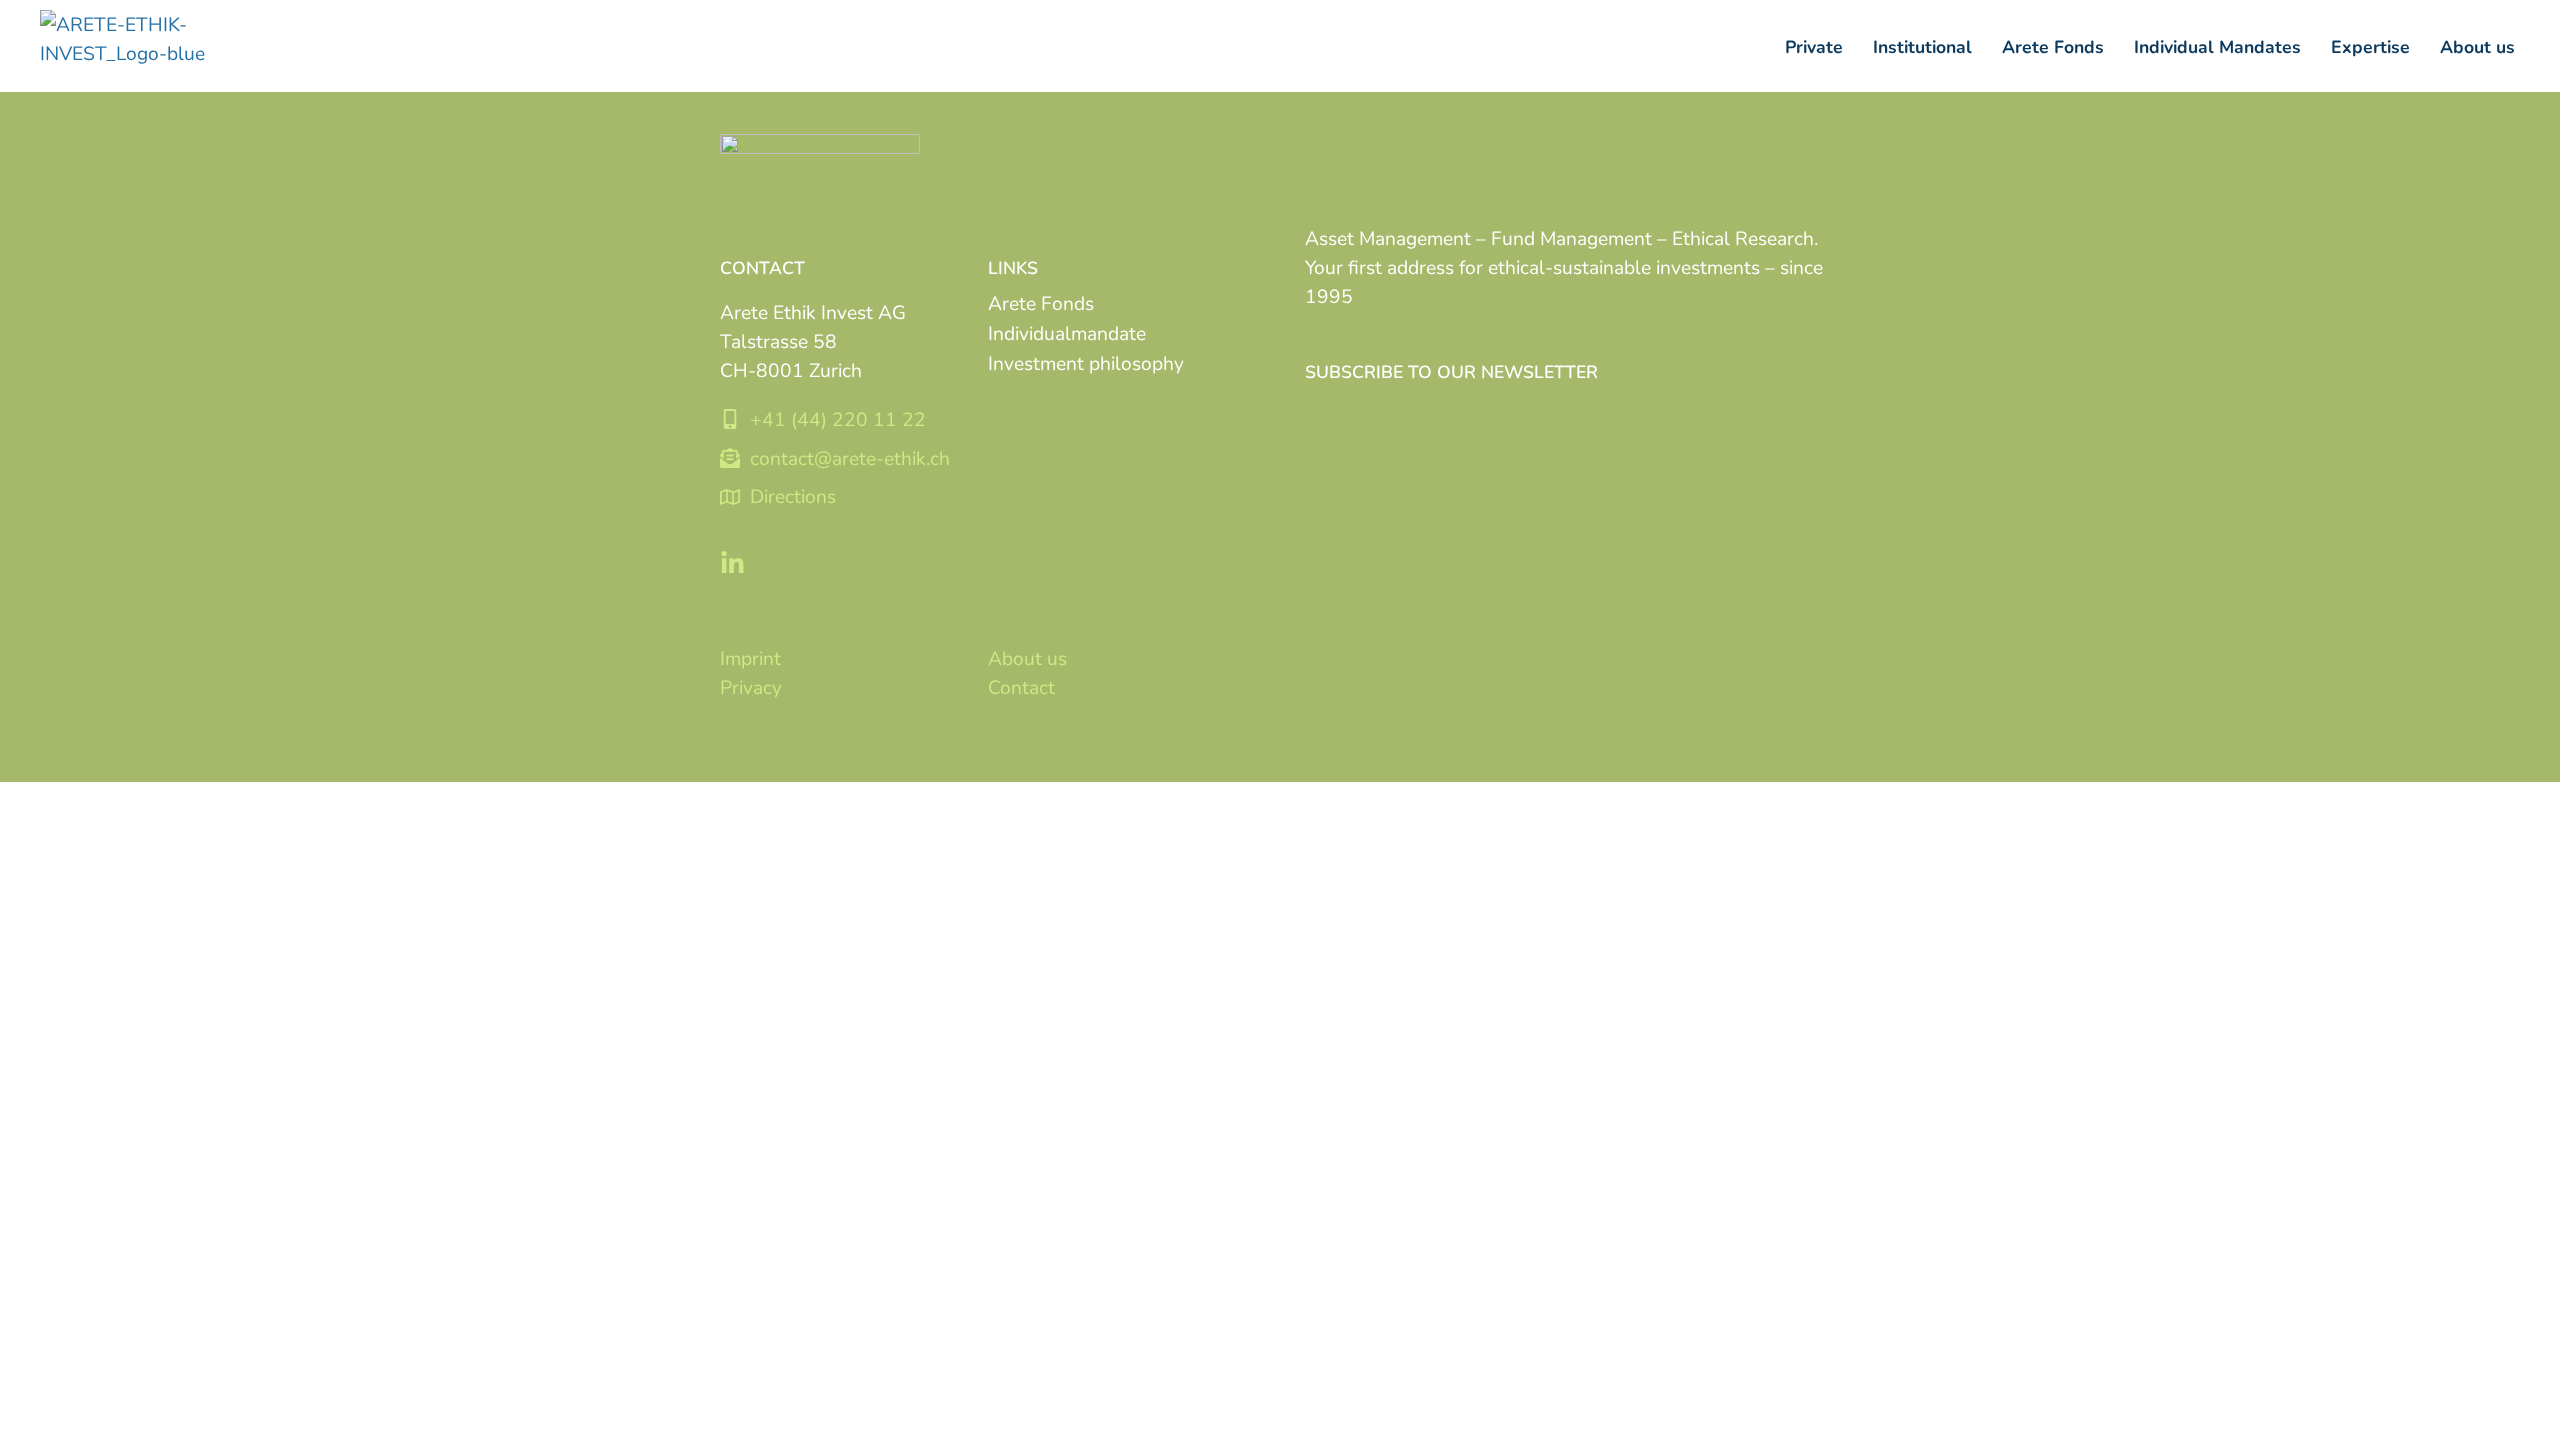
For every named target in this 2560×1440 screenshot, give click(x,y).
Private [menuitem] (1814, 46)
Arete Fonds (1041, 302)
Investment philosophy (1086, 362)
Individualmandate (1067, 332)
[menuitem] (1922, 46)
